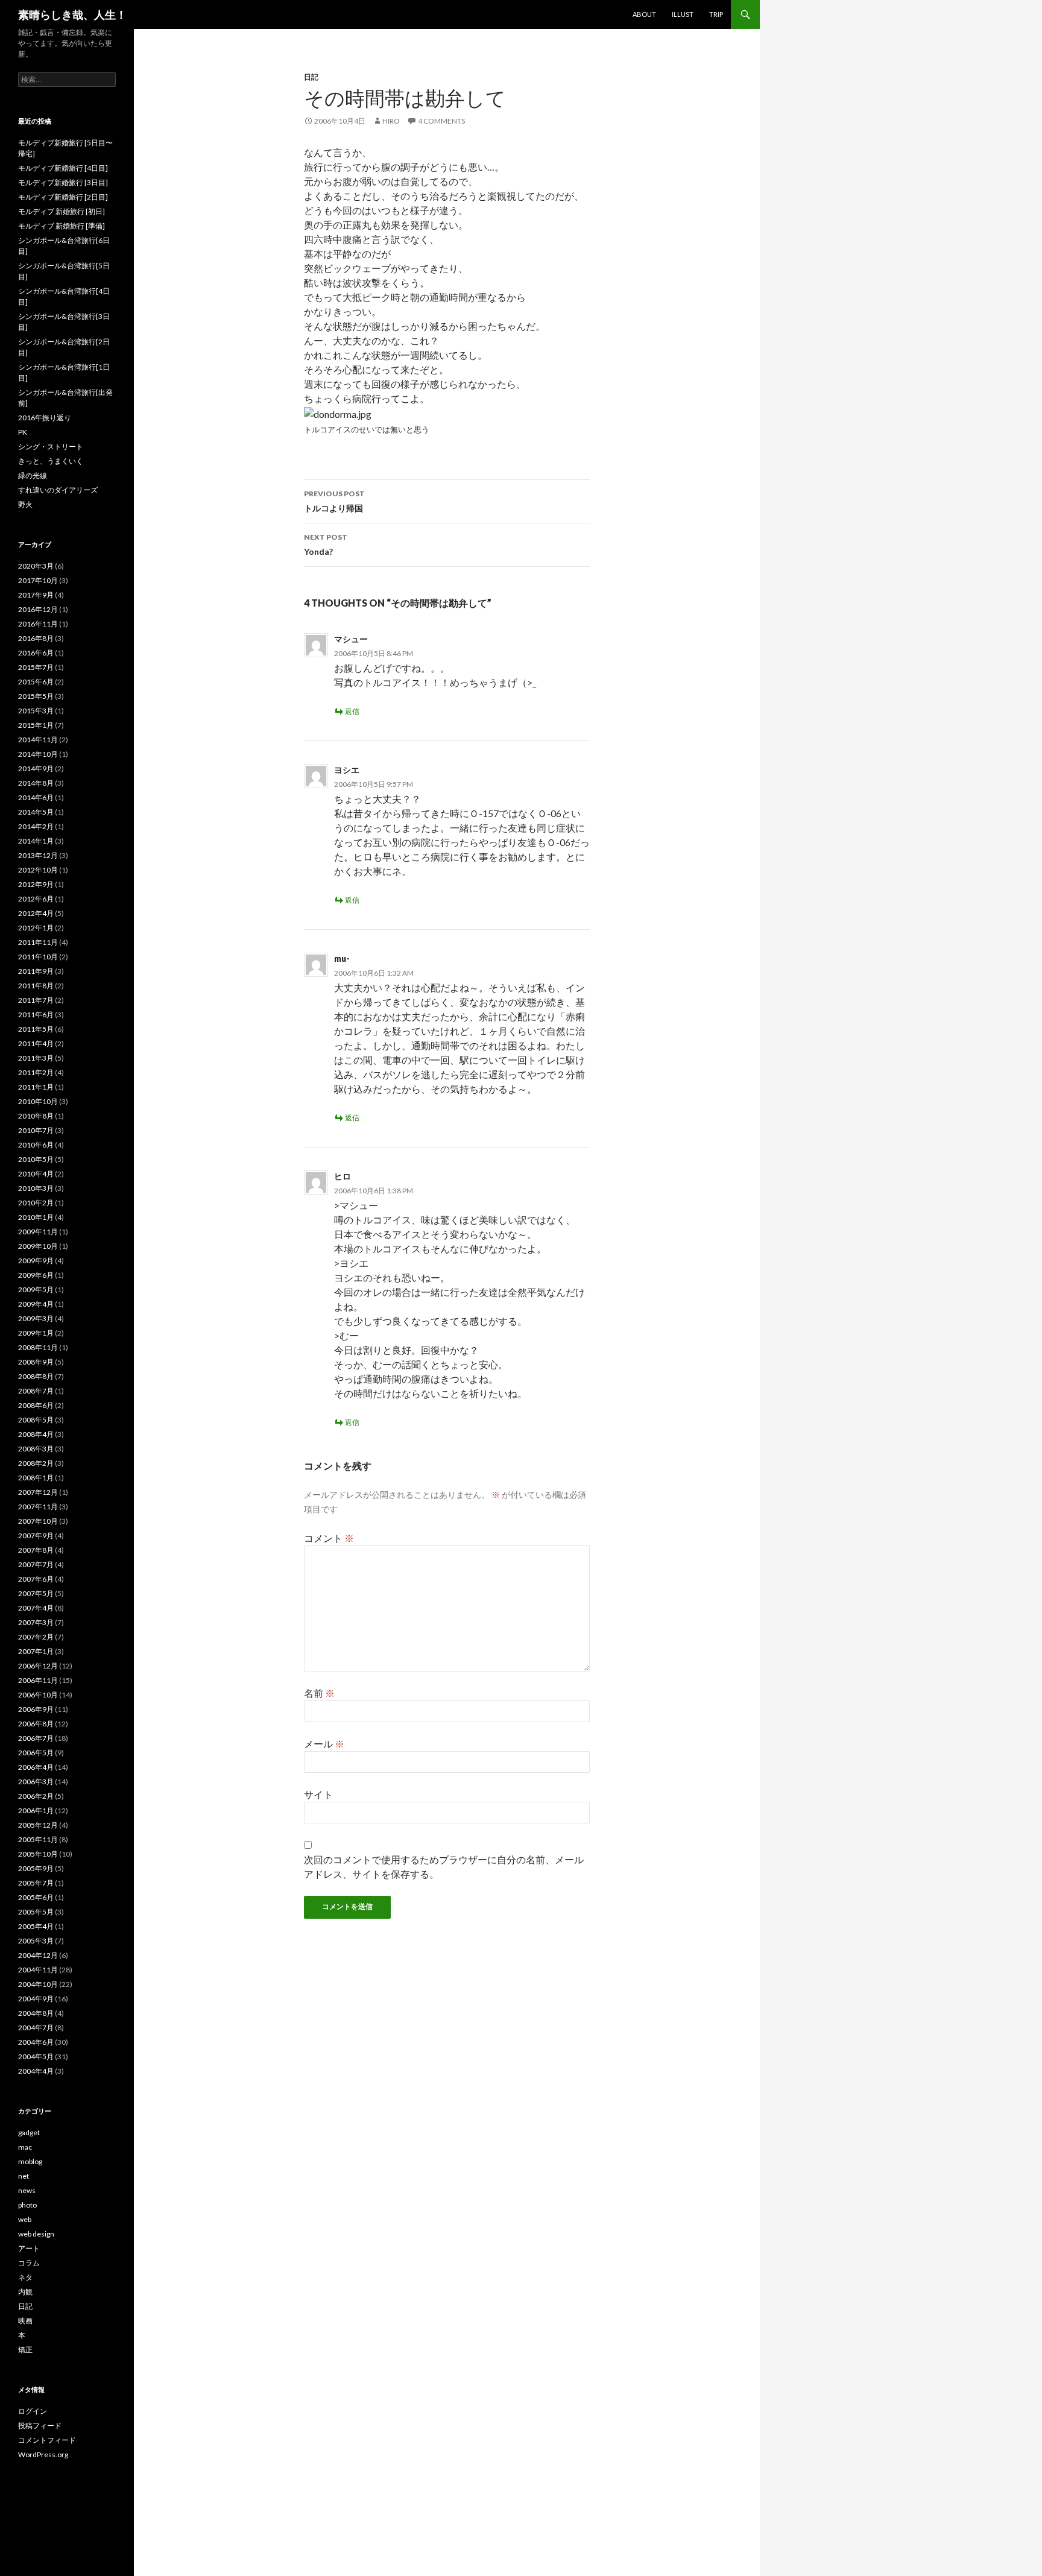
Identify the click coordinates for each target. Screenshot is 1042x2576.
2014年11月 (38, 740)
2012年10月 (38, 870)
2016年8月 (36, 638)
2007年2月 (36, 1637)
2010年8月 (36, 1116)
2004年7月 (36, 2028)
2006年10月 (38, 1695)
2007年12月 (38, 1492)
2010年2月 (36, 1203)
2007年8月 (36, 1550)
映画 (25, 2321)
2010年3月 (36, 1188)
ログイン (33, 2411)
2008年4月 (36, 1434)
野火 (25, 504)
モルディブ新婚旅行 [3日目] (63, 182)
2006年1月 (36, 1810)
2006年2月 (36, 1796)
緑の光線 (33, 475)
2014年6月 (36, 797)
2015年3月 (36, 711)
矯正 (25, 2350)
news (27, 2190)
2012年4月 (36, 913)
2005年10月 (38, 1854)
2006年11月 (38, 1680)
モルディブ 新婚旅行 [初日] (62, 211)
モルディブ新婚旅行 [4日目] (63, 168)
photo (27, 2205)
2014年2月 (36, 826)
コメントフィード (47, 2440)
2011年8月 (36, 986)
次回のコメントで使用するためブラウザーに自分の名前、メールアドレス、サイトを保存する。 (444, 1867)
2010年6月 (36, 1145)
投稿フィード (40, 2426)
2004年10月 (38, 1984)
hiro (391, 121)
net (24, 2176)
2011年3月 (36, 1058)
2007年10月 (38, 1521)
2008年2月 (36, 1463)
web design (36, 2234)
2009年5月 (36, 1290)
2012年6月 (36, 899)
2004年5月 (36, 2057)
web (25, 2219)
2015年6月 (36, 682)
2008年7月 (36, 1391)
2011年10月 (38, 957)
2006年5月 (36, 1753)
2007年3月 (36, 1622)
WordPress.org (43, 2454)
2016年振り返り (45, 418)
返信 (352, 711)
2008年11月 (38, 1347)
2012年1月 (36, 928)
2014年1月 (36, 841)
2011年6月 (36, 1015)
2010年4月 (36, 1174)
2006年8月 (36, 1724)
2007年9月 (36, 1536)
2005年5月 (36, 1912)
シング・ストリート (51, 447)
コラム (29, 2263)
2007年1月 (36, 1651)
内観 (25, 2292)
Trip (716, 14)
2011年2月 (36, 1072)
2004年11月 (38, 1970)
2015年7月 (36, 667)
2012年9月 (36, 884)
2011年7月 (36, 1000)
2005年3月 (36, 1941)
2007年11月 (38, 1507)
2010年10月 (38, 1101)
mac (25, 2147)
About (644, 14)
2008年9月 (36, 1362)
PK (23, 432)
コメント (329, 1538)
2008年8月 (36, 1376)
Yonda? (326, 545)
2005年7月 (36, 1883)
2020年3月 (36, 566)
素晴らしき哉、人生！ (72, 14)
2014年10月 (38, 754)
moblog (30, 2161)
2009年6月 (36, 1275)
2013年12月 (38, 855)
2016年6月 (36, 653)
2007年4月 (36, 1608)
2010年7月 (36, 1130)
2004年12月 (38, 1955)
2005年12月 (38, 1825)
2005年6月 (36, 1897)
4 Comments (441, 121)
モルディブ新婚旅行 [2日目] (63, 197)
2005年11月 (38, 1839)
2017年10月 (38, 580)
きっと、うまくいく (51, 461)
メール (324, 1744)
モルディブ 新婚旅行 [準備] (62, 226)
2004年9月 (36, 1999)
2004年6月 (36, 2042)
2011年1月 (36, 1087)
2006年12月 (38, 1666)
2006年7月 (36, 1738)
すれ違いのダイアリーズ (58, 490)
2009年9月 (36, 1261)
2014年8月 (36, 783)
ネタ (25, 2277)
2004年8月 (36, 2013)
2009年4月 (36, 1304)
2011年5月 (36, 1029)
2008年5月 (36, 1420)
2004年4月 (36, 2071)
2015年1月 (36, 725)
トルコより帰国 (334, 501)
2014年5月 (36, 812)
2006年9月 (36, 1709)
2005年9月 (36, 1868)
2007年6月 (36, 1579)
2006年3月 (36, 1782)
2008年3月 (36, 1449)
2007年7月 (36, 1564)
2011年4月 (36, 1043)
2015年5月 (36, 696)
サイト (318, 1794)
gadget (29, 2132)
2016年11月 (38, 624)
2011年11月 (38, 942)
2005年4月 (36, 1926)
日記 (311, 77)
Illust (683, 14)
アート (29, 2248)
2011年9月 (36, 971)
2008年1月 (36, 1478)
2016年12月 (38, 609)
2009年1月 (36, 1333)
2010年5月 (36, 1159)
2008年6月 (36, 1405)
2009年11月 (38, 1232)
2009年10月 (38, 1246)
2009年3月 (36, 1318)
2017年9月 (36, 595)
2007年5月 (36, 1593)
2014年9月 (36, 769)
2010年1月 (36, 1217)
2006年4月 (36, 1767)
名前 (319, 1693)
